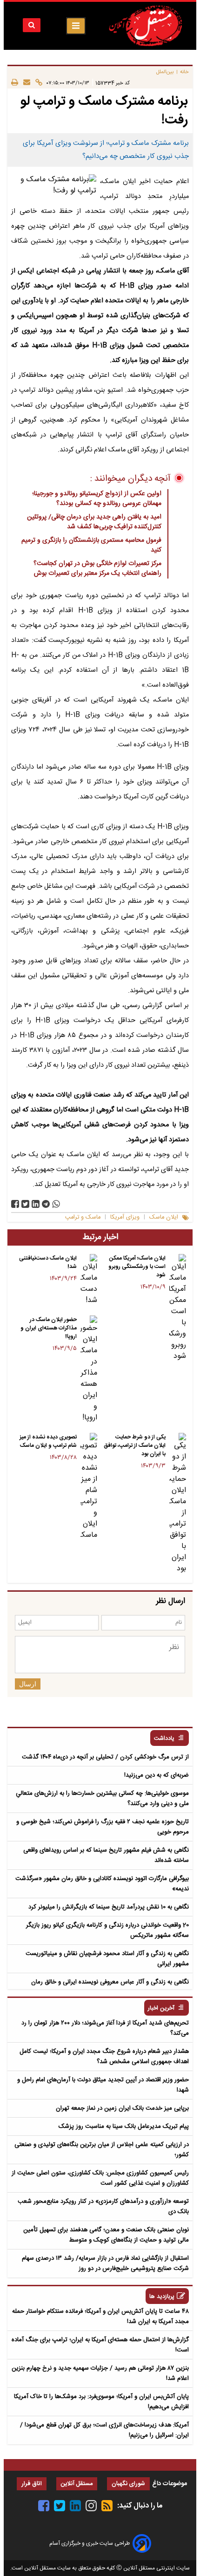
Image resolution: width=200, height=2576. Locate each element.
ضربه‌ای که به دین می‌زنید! (157, 1775)
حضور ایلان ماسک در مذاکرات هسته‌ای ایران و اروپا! (49, 1328)
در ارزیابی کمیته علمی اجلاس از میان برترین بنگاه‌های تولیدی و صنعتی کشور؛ (102, 2150)
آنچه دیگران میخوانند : (130, 479)
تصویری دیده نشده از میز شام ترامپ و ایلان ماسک (48, 1441)
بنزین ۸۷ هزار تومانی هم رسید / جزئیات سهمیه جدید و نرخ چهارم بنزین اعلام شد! (100, 2373)
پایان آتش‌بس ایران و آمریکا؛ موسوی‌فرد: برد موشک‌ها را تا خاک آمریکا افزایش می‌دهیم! (101, 2402)
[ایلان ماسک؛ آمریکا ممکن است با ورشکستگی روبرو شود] (178, 1308)
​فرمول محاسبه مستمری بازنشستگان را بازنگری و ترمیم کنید (91, 545)
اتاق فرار (32, 2484)
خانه (184, 72)
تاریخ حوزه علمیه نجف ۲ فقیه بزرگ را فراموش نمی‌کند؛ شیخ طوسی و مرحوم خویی (103, 1827)
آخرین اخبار (161, 2008)
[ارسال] (24, 83)
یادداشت (164, 1739)
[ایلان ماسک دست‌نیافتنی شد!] (89, 1280)
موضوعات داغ (170, 2484)
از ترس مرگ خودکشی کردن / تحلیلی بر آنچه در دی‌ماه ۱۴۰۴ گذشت (105, 1757)
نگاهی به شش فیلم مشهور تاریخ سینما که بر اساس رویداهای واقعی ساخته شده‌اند (106, 1855)
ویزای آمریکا (125, 1217)
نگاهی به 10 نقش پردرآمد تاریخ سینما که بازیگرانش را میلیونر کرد (109, 1907)
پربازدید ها (162, 2297)
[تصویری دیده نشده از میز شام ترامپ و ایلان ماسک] (89, 1487)
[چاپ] (15, 83)
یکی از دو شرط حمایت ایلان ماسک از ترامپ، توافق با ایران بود (135, 1445)
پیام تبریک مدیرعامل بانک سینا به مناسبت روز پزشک (124, 2126)
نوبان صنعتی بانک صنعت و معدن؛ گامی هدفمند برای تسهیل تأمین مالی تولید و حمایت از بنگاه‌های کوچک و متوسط (106, 2235)
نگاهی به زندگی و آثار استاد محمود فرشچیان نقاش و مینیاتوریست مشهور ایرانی (107, 1959)
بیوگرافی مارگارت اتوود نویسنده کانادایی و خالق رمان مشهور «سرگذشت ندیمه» (102, 1884)
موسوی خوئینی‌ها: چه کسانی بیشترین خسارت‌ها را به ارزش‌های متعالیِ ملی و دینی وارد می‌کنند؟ (102, 1799)
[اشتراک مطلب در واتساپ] (56, 1204)
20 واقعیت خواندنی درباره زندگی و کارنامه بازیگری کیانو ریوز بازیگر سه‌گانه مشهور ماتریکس (107, 1930)
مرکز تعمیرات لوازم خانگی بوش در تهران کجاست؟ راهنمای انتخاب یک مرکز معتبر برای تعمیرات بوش (97, 569)
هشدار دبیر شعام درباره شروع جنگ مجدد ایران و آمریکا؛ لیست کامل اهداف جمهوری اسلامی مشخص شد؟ (104, 2057)
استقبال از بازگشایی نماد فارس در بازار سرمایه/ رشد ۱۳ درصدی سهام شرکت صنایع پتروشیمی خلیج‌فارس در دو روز (105, 2263)
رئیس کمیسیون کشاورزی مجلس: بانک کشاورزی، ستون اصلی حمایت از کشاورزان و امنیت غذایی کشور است (100, 2178)
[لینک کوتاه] (36, 83)
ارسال (28, 1684)
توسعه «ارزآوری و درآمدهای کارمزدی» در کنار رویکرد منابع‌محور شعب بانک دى (103, 2207)
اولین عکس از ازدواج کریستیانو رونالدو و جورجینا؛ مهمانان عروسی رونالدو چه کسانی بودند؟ (97, 499)
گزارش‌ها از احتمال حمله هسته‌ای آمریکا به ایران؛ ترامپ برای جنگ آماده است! (100, 2345)
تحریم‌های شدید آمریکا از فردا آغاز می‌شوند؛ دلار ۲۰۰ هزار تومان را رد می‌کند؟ (105, 2028)
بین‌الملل (165, 72)
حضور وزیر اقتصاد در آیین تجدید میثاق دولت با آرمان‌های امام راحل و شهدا (103, 2085)
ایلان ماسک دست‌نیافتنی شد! (48, 1262)
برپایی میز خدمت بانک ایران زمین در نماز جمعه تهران (122, 2108)
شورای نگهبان (128, 2484)
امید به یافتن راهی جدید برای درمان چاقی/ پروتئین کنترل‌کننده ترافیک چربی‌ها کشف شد (94, 522)
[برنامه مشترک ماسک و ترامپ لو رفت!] (46, 1204)
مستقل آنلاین (77, 2484)
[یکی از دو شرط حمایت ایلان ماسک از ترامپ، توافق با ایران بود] (178, 1504)
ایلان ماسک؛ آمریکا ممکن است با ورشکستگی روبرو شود (137, 1267)
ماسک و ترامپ (83, 1217)
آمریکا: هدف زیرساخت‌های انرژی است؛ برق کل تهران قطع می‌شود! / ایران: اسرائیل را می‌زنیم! (104, 2430)
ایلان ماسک (164, 1217)
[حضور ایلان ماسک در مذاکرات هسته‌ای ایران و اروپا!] (89, 1370)
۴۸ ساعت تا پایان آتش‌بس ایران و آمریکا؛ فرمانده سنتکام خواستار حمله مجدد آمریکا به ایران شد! (100, 2317)
